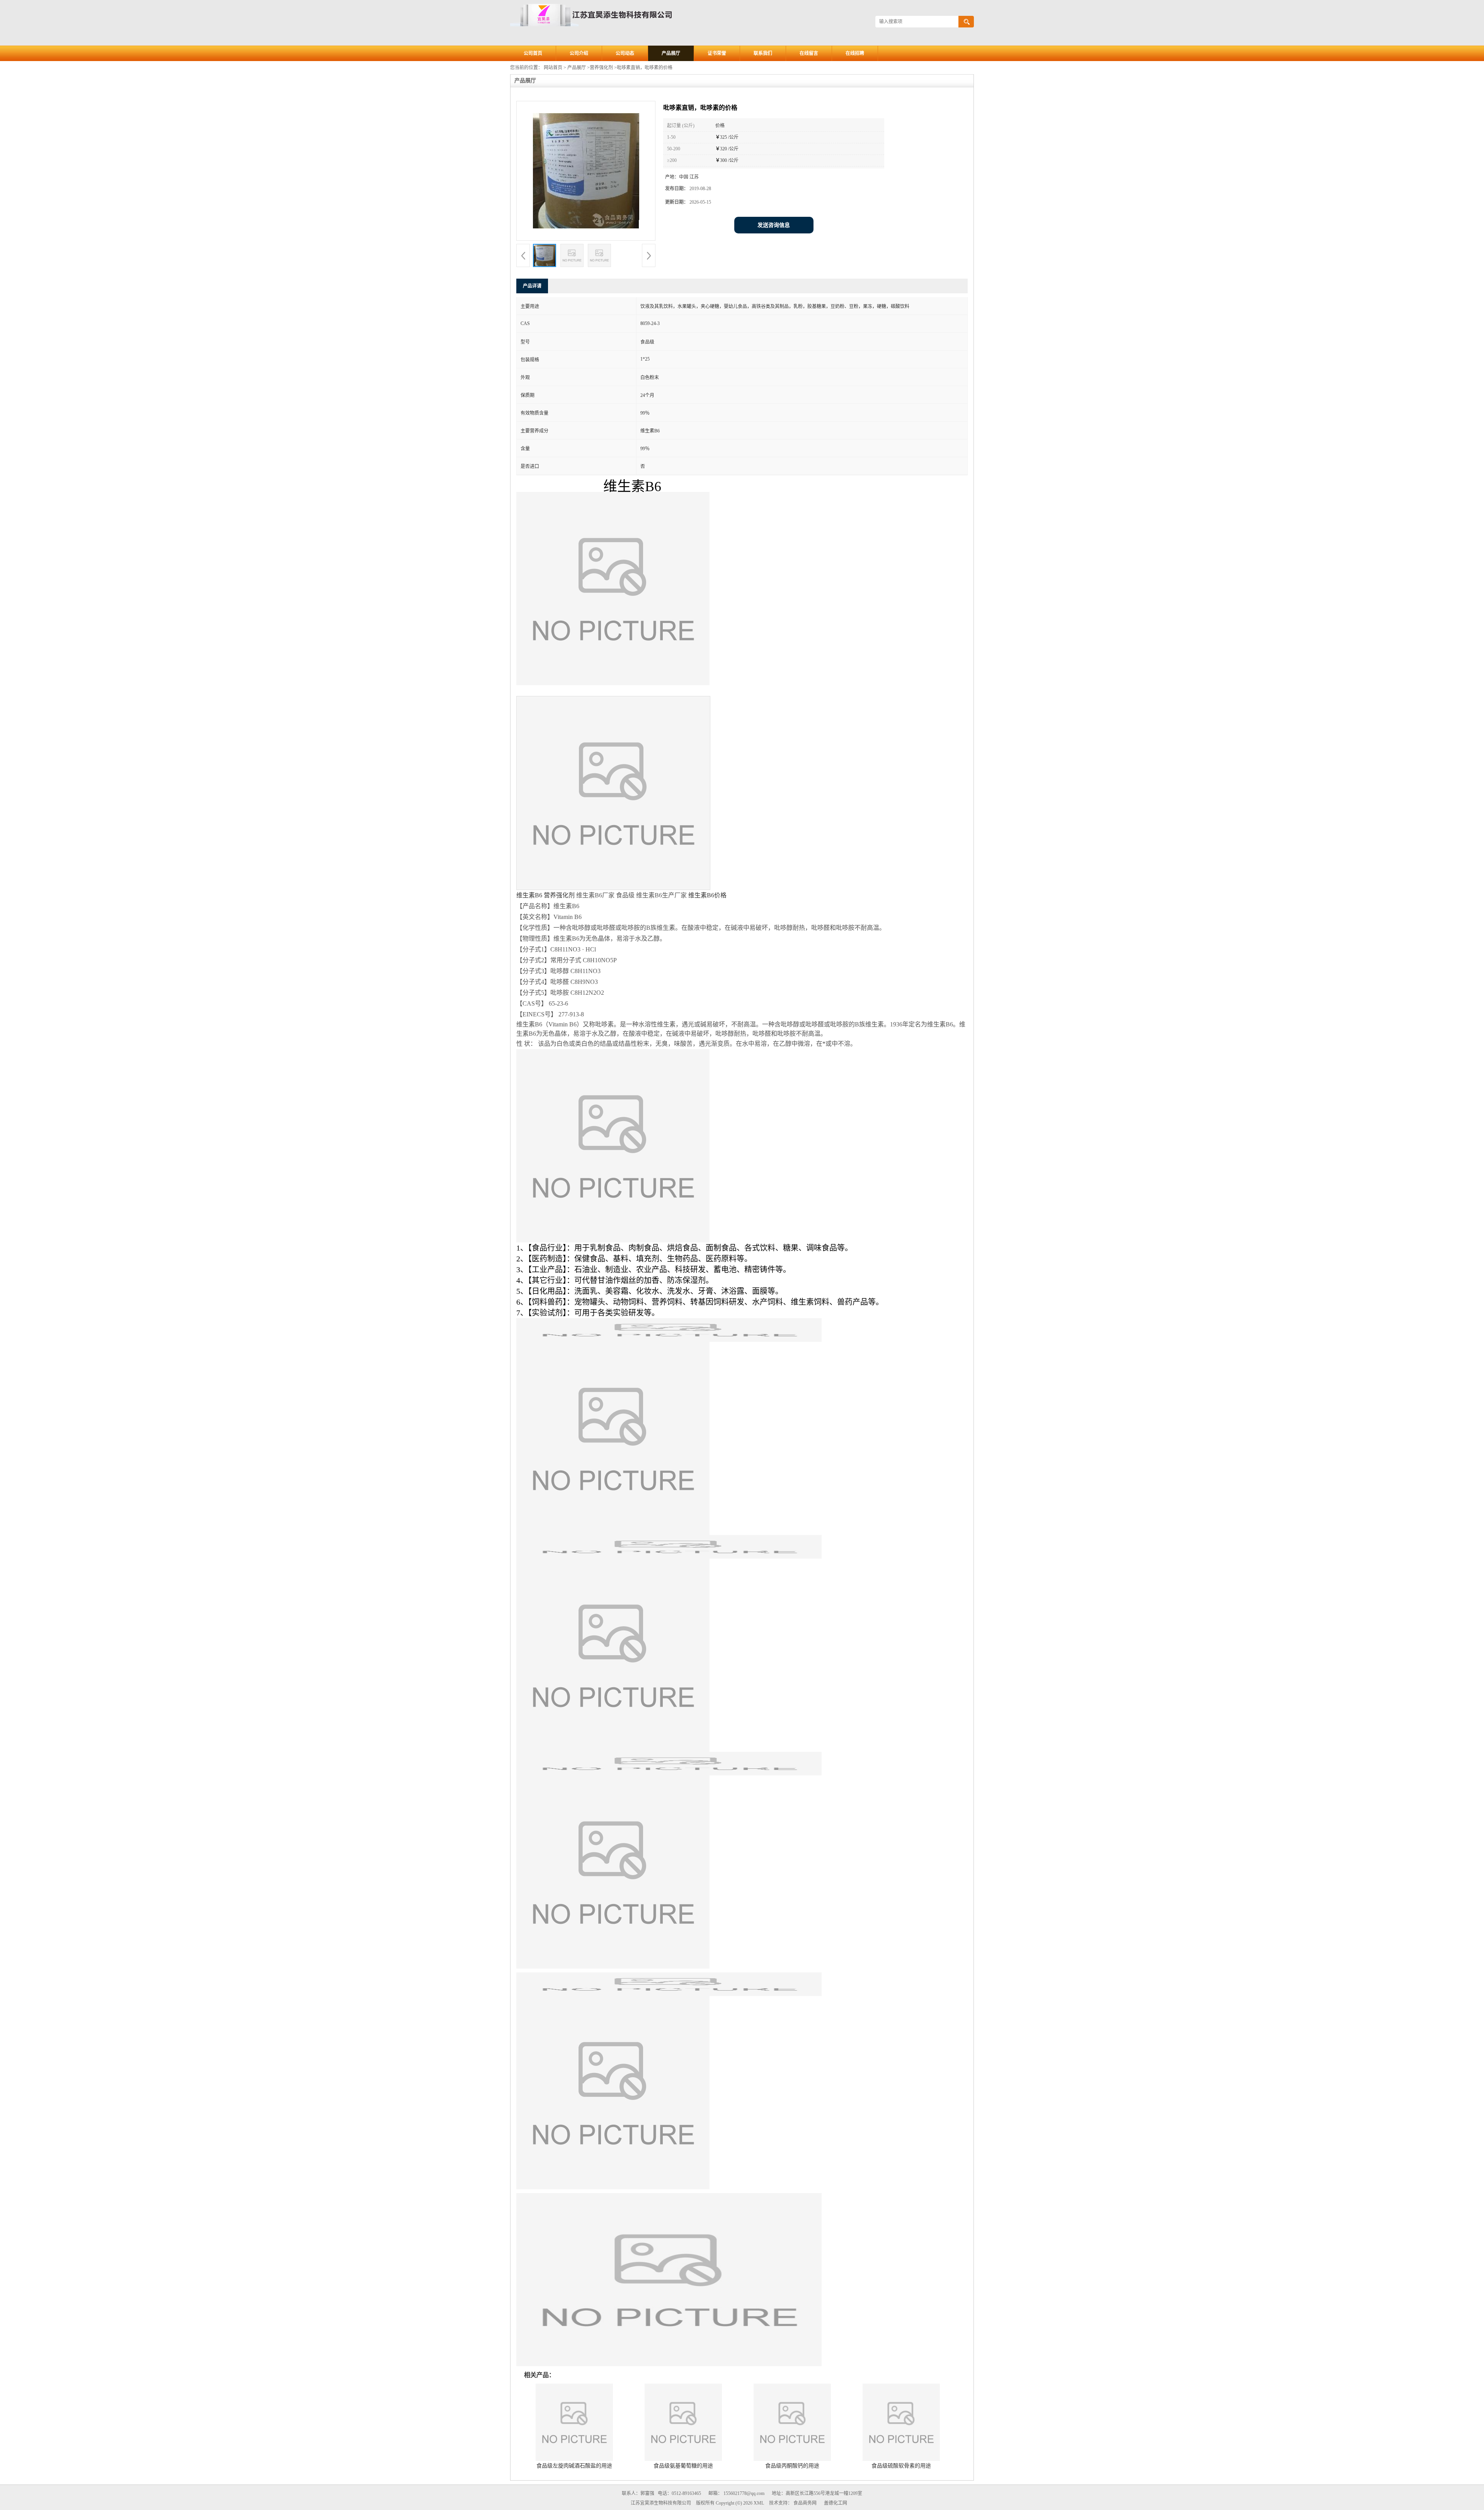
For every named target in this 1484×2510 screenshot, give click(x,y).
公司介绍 (579, 53)
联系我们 (763, 53)
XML (759, 2503)
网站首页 (553, 68)
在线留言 (809, 53)
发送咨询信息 (774, 225)
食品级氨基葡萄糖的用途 (683, 2466)
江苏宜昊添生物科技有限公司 (661, 2503)
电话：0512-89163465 (679, 2493)
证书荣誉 (717, 53)
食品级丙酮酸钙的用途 (792, 2466)
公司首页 (533, 53)
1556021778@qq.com (744, 2493)
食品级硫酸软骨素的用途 (901, 2466)
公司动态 (625, 53)
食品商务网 (805, 2503)
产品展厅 (671, 53)
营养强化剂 (601, 68)
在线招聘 (855, 53)
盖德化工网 (836, 2503)
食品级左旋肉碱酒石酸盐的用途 (574, 2466)
